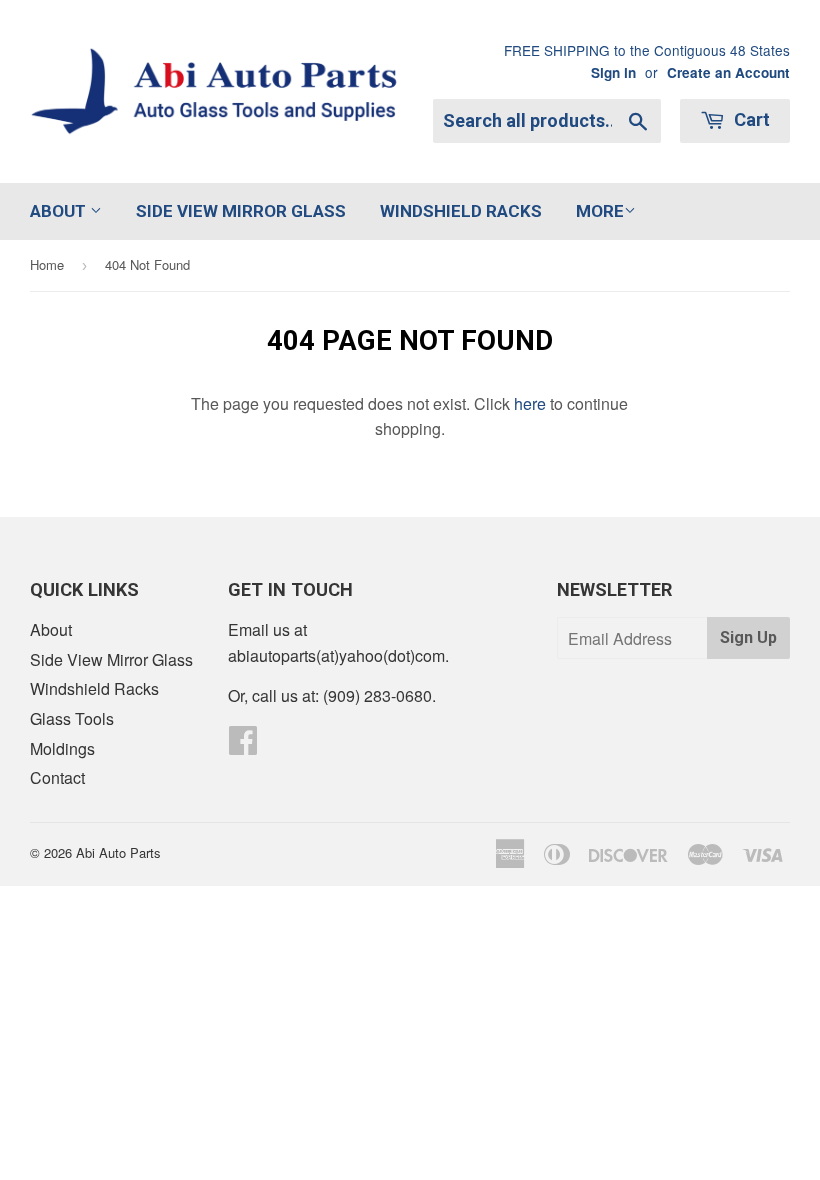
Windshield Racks (461, 211)
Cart (750, 119)
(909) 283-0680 (377, 695)
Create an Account (728, 72)
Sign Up (748, 637)
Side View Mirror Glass (241, 211)
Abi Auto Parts (118, 852)
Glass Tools (72, 718)
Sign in (613, 72)
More (600, 211)
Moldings (62, 748)
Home (47, 264)
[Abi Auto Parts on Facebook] (243, 745)
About (60, 211)
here (530, 403)
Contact (57, 777)
